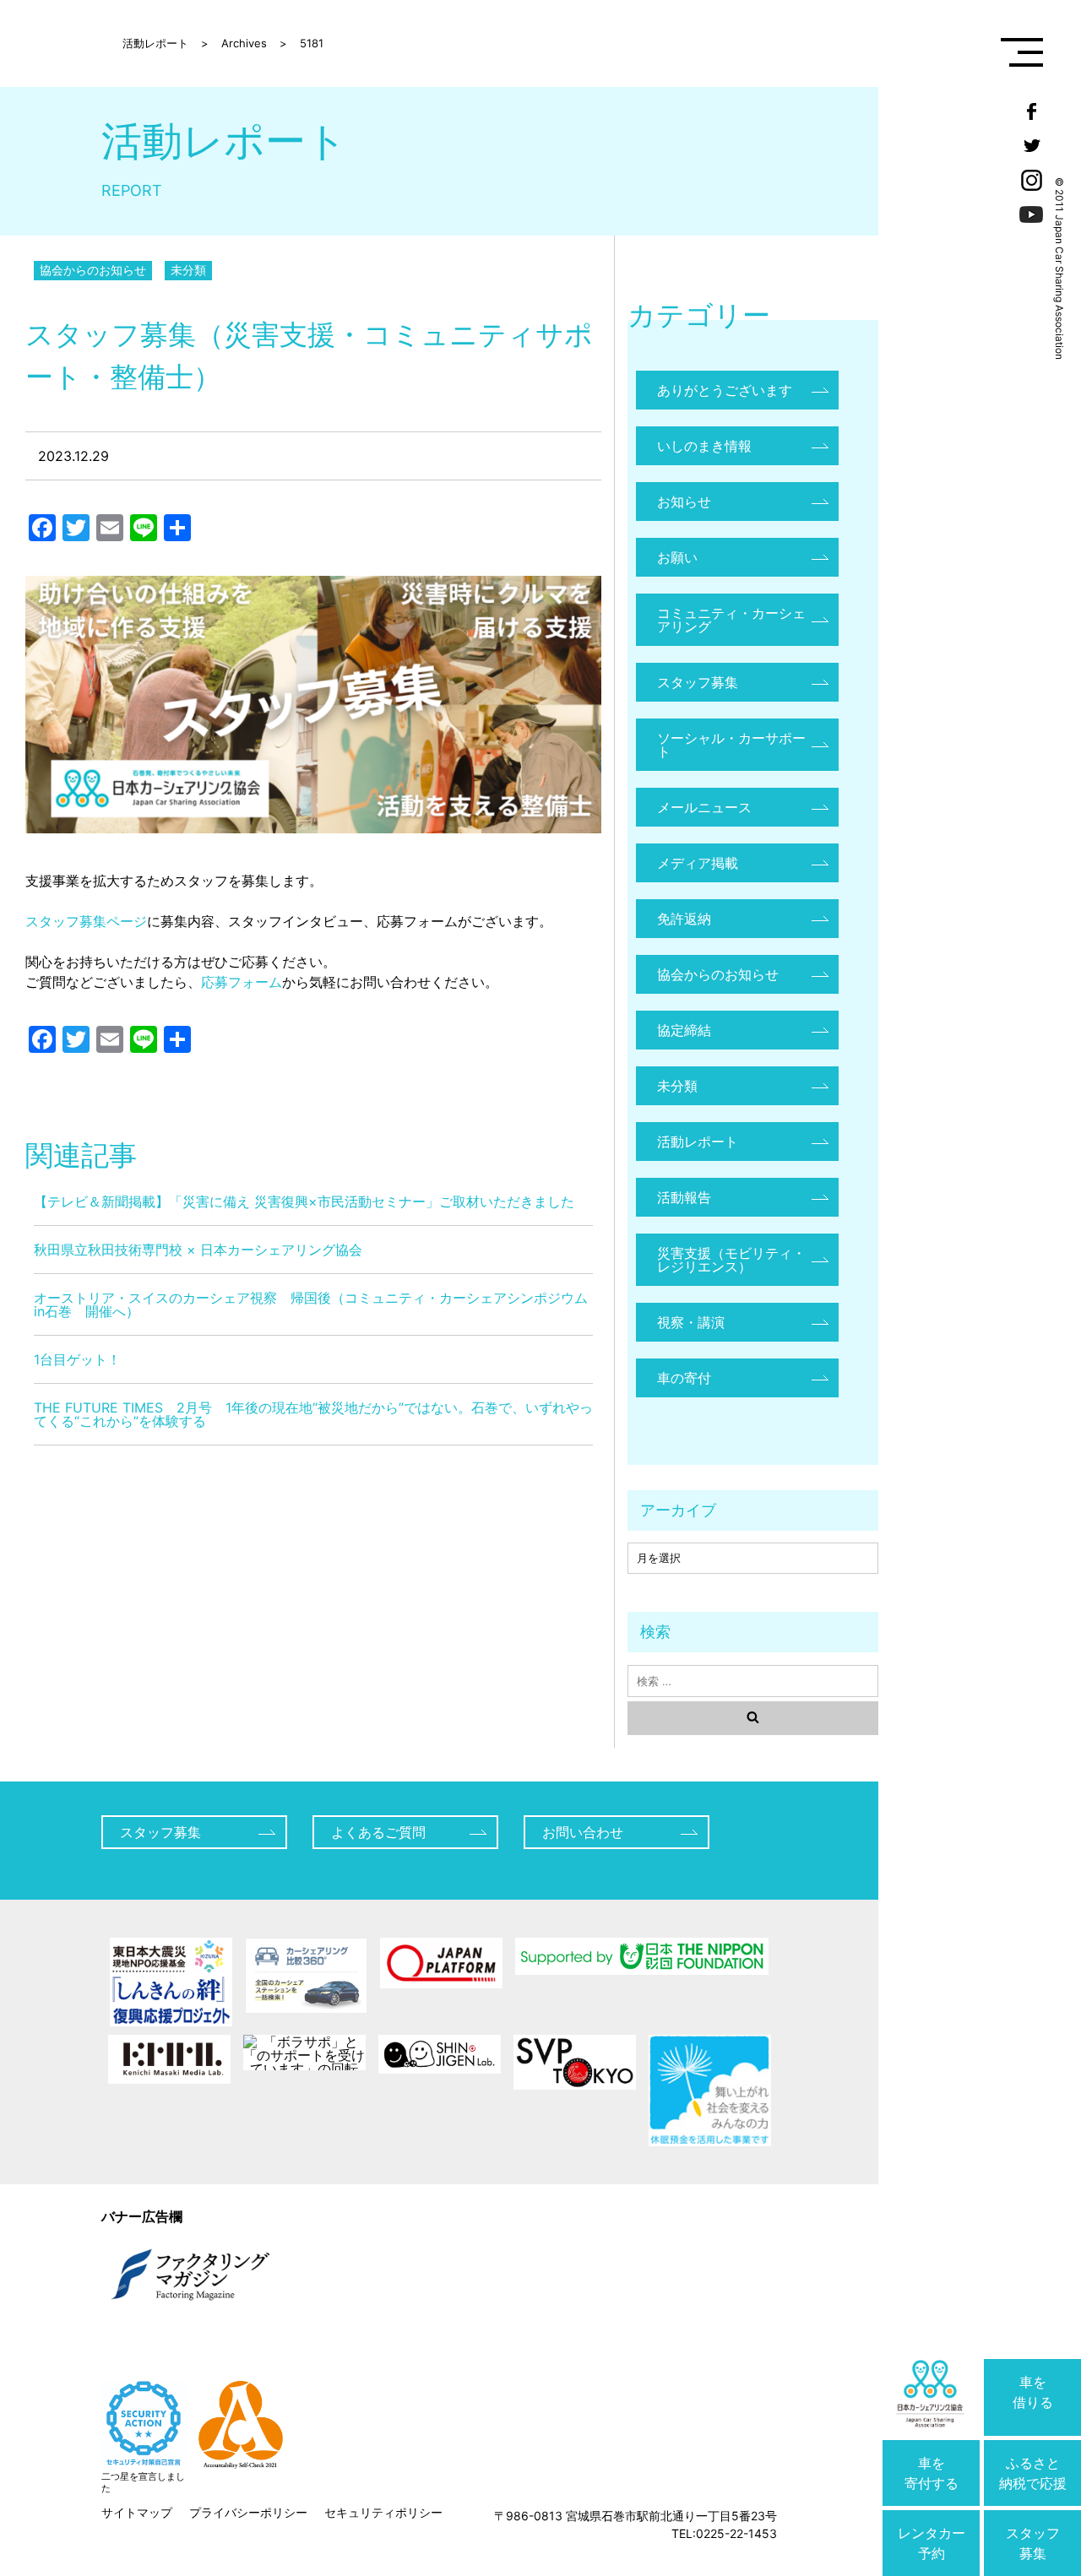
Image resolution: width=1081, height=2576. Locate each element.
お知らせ (684, 502)
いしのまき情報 (704, 446)
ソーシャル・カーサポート (731, 745)
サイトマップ (137, 2512)
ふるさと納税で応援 (1033, 2473)
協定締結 (684, 1030)
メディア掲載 (698, 863)
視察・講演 (691, 1322)
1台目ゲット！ (77, 1359)
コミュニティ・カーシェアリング (731, 620)
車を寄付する (932, 2473)
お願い (677, 557)
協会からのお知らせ (93, 270)
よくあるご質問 (378, 1832)
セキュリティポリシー (383, 2512)
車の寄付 (684, 1378)
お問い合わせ (583, 1832)
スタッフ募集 (1033, 2543)
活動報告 (684, 1197)
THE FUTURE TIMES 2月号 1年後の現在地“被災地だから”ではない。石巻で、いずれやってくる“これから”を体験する (313, 1414)
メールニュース (704, 807)
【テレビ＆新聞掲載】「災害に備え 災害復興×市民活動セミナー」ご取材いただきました (304, 1201)
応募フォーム (242, 982)
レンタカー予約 (932, 2543)
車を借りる (1033, 2392)
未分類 (188, 270)
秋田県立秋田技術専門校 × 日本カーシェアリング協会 (198, 1250)
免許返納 (684, 919)
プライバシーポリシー (248, 2512)
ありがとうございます (725, 390)
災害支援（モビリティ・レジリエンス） (731, 1260)
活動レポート (698, 1142)
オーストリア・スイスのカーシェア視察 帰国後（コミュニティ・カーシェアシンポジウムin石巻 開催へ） (311, 1304)
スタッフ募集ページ (86, 921)
